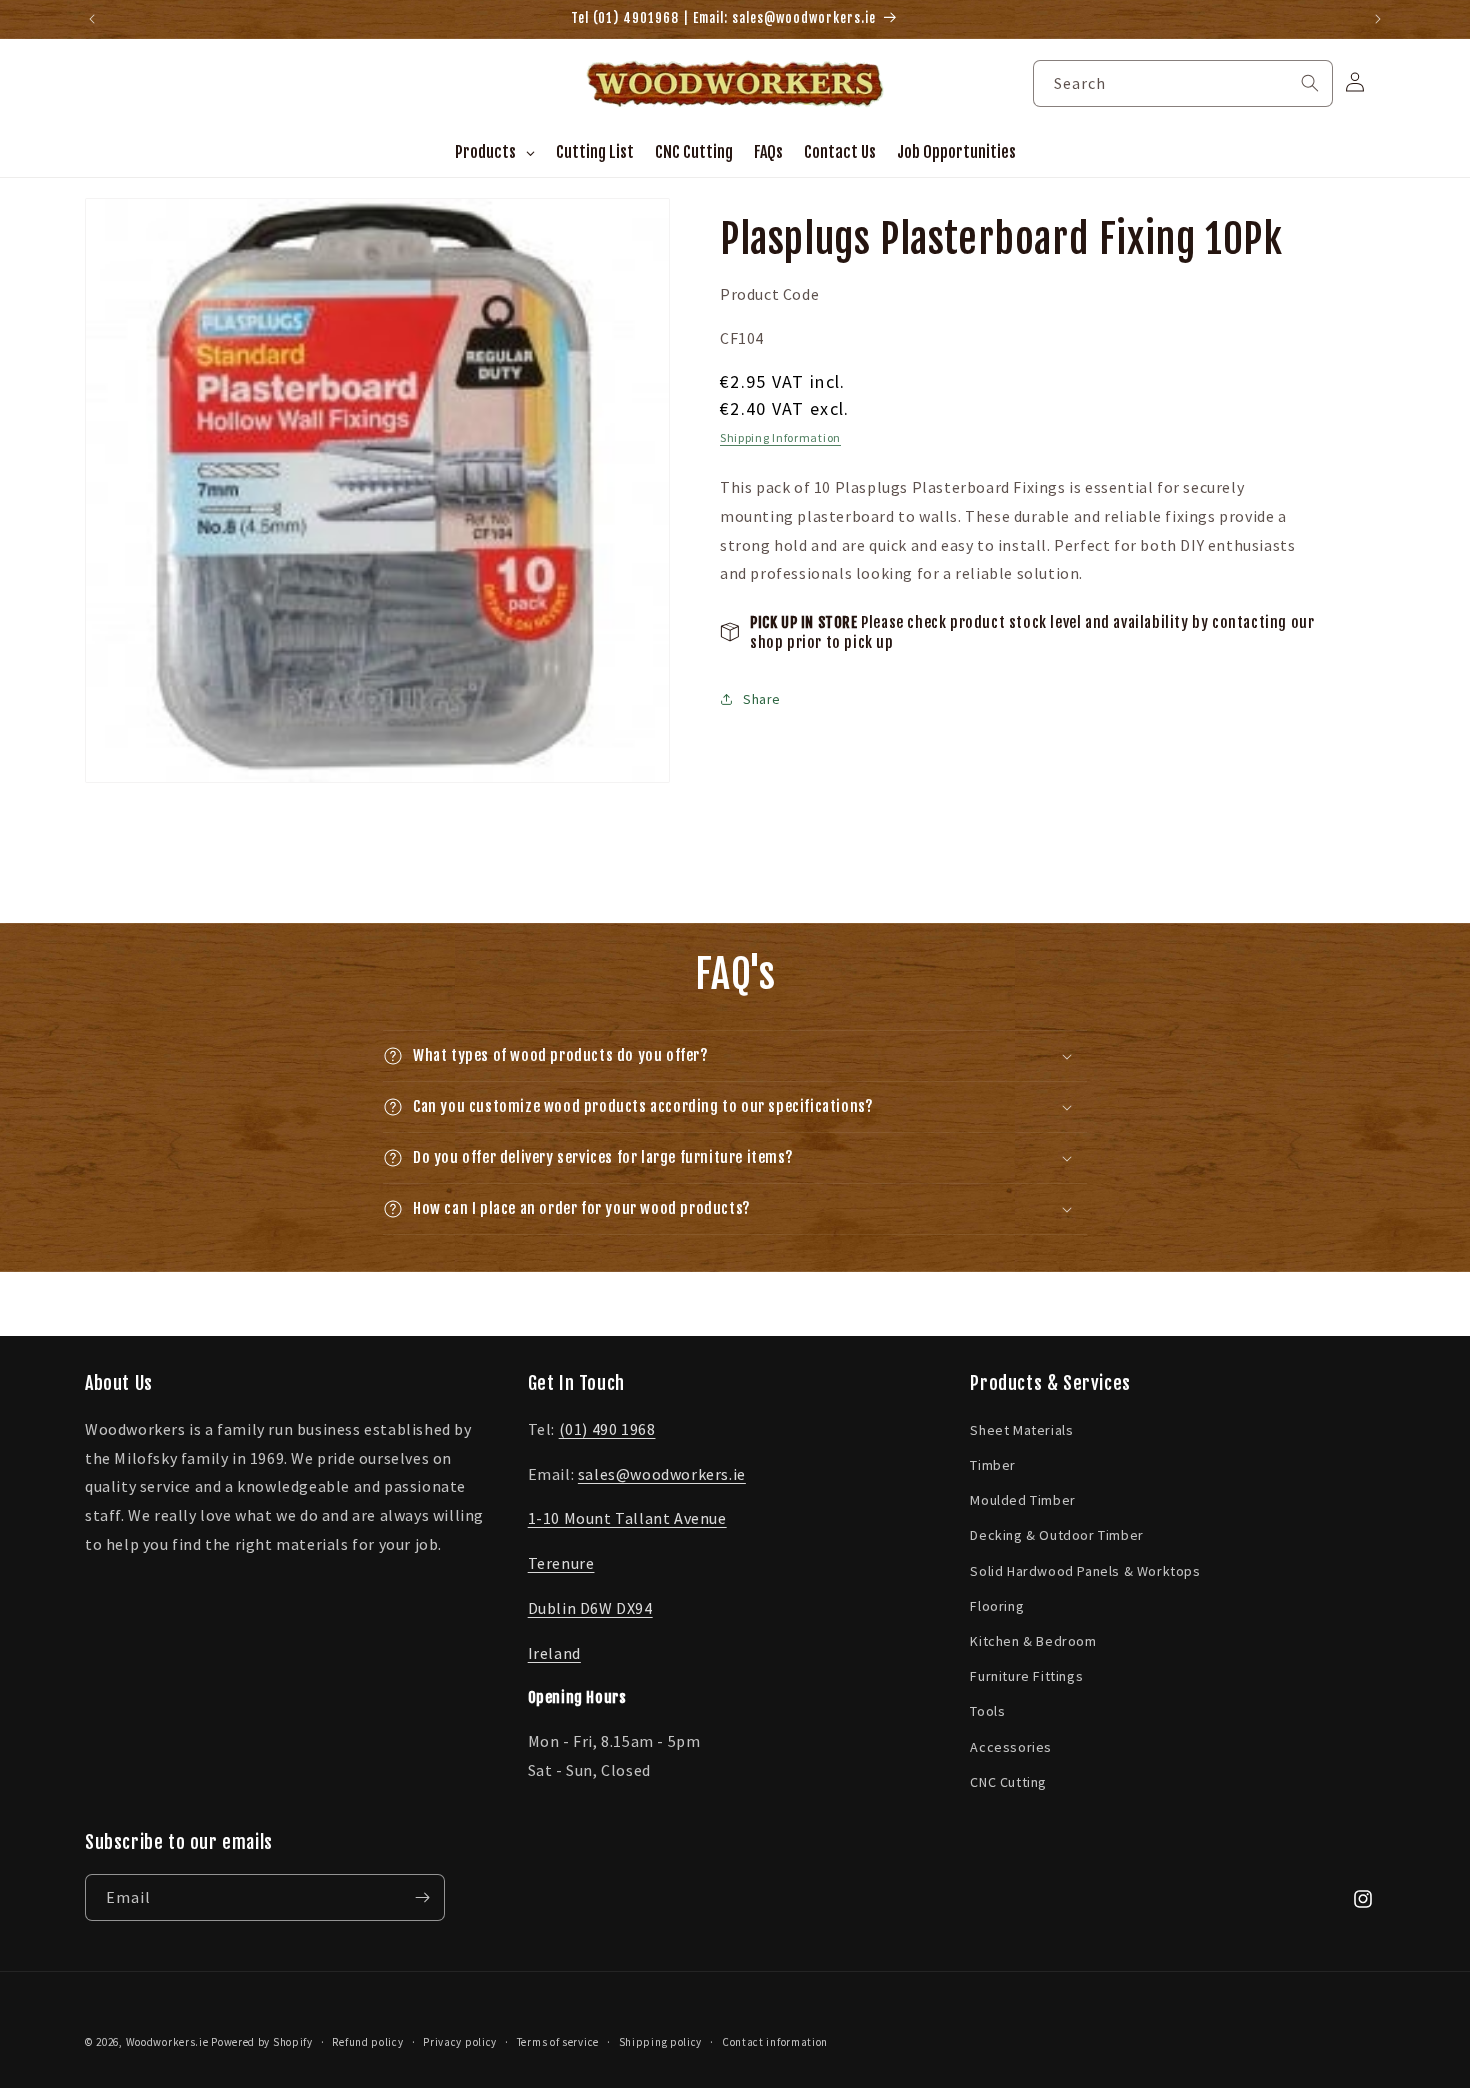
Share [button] (762, 698)
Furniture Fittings (1026, 1676)
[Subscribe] (422, 1897)
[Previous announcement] (92, 19)
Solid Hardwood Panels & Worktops (1085, 1571)
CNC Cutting (1008, 1782)
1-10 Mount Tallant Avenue (627, 1518)
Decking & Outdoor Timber (1056, 1535)
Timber (993, 1465)
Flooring (997, 1606)
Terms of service (558, 2042)
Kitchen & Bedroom (1033, 1641)
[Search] (1310, 83)
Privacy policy (460, 2042)
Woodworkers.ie (167, 2042)
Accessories (1011, 1747)
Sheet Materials (1021, 1430)
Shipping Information (780, 436)
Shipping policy (661, 2042)
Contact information (775, 2042)
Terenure (561, 1563)
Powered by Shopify (262, 2042)
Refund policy (367, 2042)
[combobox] (1183, 83)
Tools (987, 1711)
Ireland (554, 1653)
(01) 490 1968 (607, 1429)
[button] (735, 1056)
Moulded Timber (1022, 1500)
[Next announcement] (1378, 19)
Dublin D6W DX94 (590, 1608)
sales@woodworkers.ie (662, 1474)
